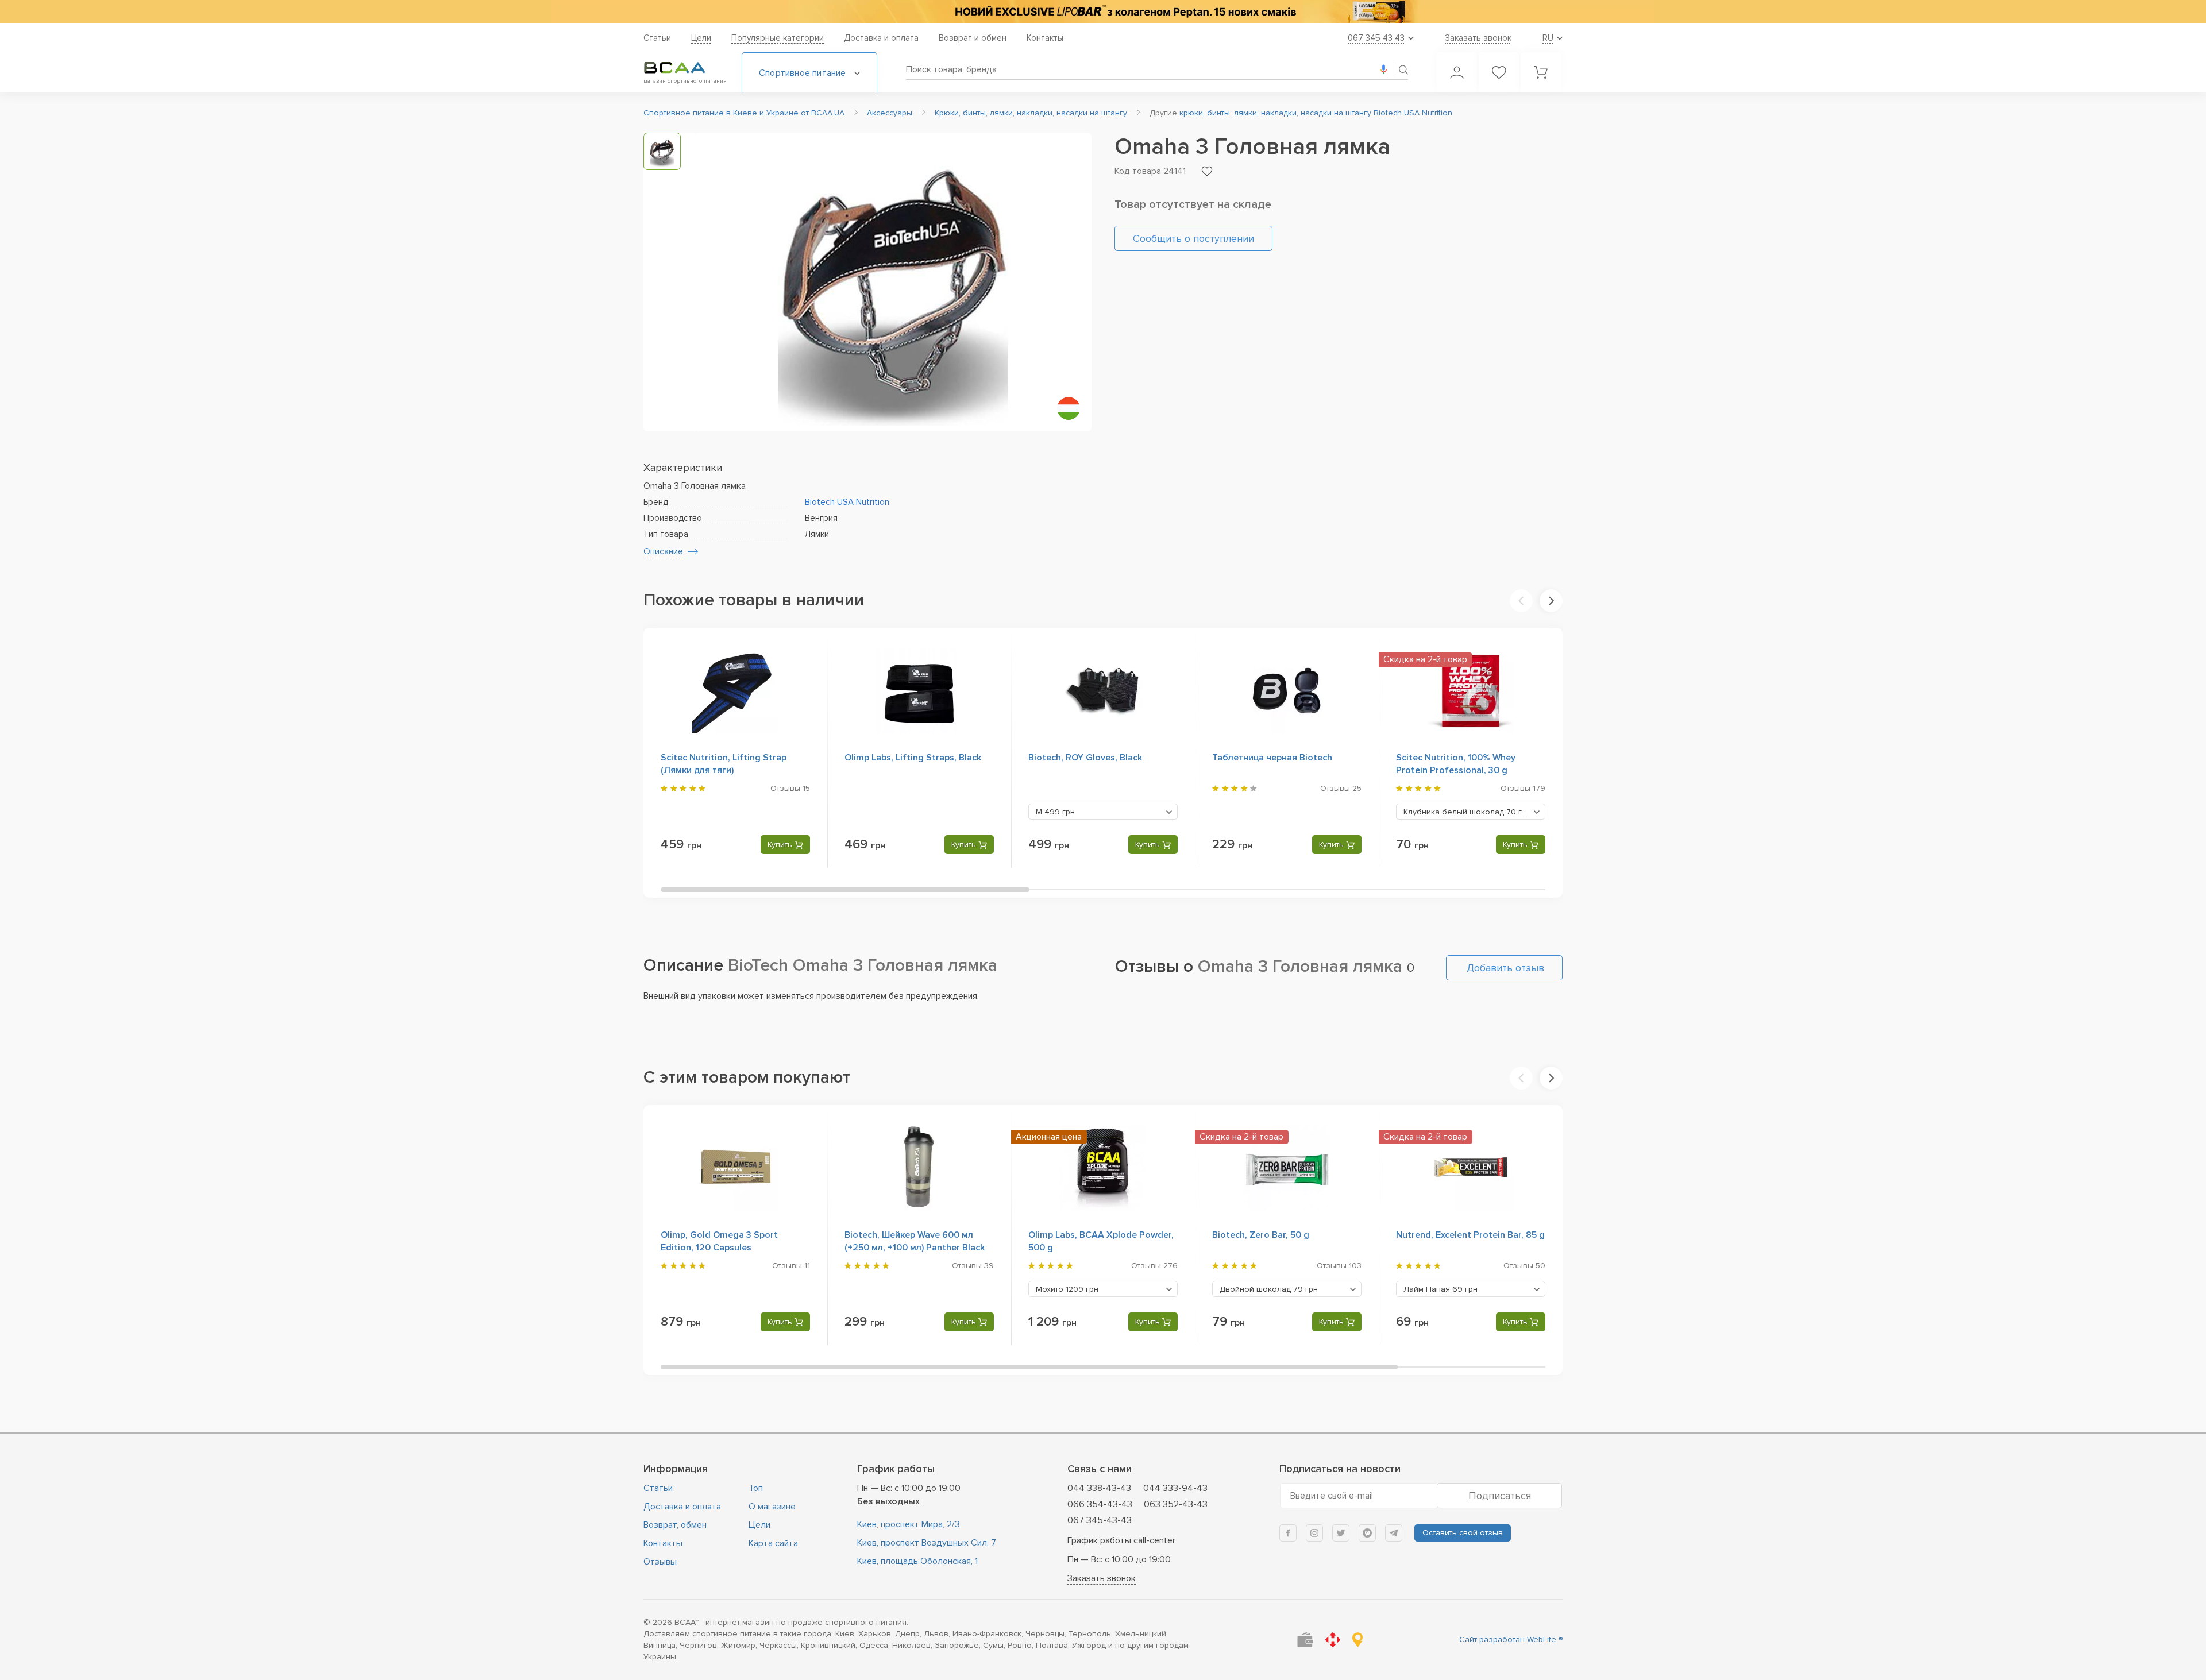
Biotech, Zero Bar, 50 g (1261, 1235)
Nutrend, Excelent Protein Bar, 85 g (1470, 1235)
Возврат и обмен (973, 38)
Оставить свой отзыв (1463, 1533)
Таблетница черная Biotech (1272, 758)
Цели (701, 38)
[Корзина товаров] (1541, 72)
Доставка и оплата (881, 38)
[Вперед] (1551, 601)
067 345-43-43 (1100, 1520)
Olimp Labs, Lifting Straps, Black (913, 758)
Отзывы (660, 1562)
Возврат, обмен (675, 1525)
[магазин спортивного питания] (684, 68)
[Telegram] (1394, 1533)
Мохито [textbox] (1067, 1289)
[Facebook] (1288, 1533)
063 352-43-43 (1176, 1504)
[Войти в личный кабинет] (1457, 72)
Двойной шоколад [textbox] (1269, 1289)
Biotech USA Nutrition (847, 502)
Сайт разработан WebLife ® (1511, 1640)
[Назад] (1521, 601)
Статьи (657, 38)
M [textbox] (1055, 812)
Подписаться (1500, 1496)
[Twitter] (1341, 1533)
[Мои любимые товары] (1499, 72)
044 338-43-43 (1099, 1488)
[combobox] (1103, 812)
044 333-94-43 (1175, 1488)
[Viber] (1367, 1533)
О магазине (772, 1507)
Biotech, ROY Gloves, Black (1085, 758)
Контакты (1045, 38)
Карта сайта (773, 1543)
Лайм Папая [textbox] (1441, 1289)
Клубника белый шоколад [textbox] (1467, 812)
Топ (756, 1488)
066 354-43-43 (1100, 1504)
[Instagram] (1314, 1533)
